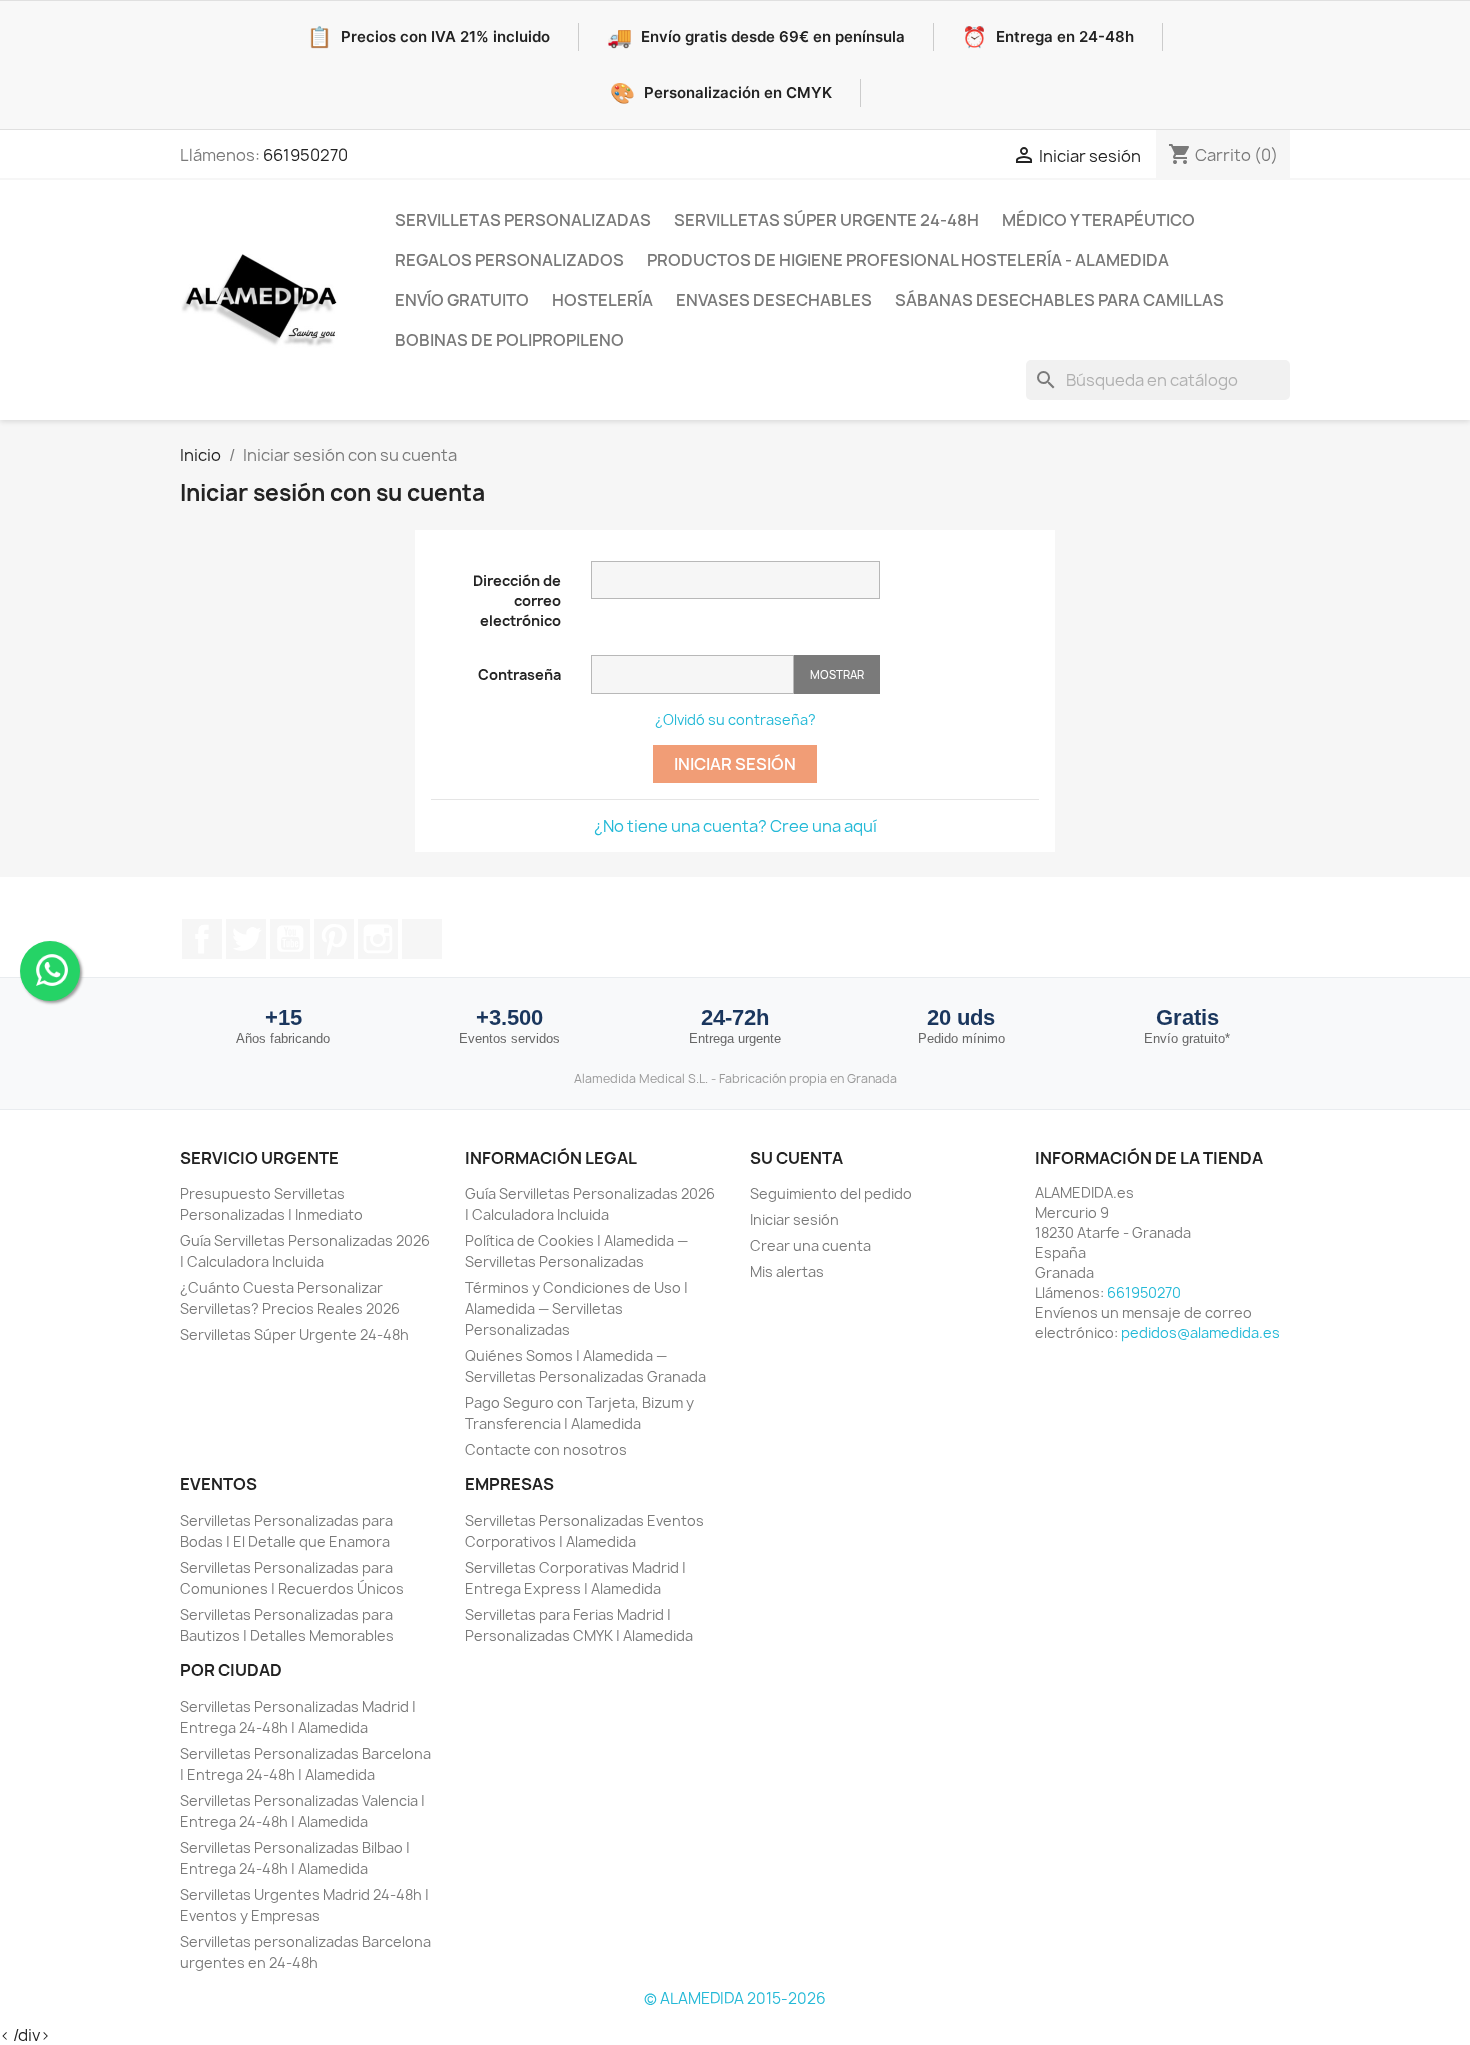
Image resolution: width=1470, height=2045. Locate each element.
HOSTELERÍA (602, 300)
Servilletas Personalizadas (523, 220)
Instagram (378, 939)
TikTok (422, 939)
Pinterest (334, 939)
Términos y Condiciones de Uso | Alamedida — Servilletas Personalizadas (576, 1308)
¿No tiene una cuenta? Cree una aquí (735, 826)
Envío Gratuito (462, 300)
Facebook (202, 939)
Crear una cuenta (810, 1245)
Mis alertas (787, 1271)
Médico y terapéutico (1098, 220)
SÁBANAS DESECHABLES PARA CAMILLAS (1059, 300)
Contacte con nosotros (546, 1449)
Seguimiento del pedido (831, 1193)
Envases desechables (774, 300)
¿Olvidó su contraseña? (735, 719)
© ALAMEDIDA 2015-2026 (735, 1998)
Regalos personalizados (509, 260)
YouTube (290, 939)
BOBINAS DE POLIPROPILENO (509, 340)
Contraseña (519, 674)
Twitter (246, 939)
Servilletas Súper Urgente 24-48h (826, 220)
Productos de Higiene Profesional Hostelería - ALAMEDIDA (908, 260)
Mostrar (837, 674)
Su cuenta (796, 1158)
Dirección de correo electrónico (517, 600)
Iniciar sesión (735, 764)
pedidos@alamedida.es (1200, 1332)
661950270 (305, 155)
